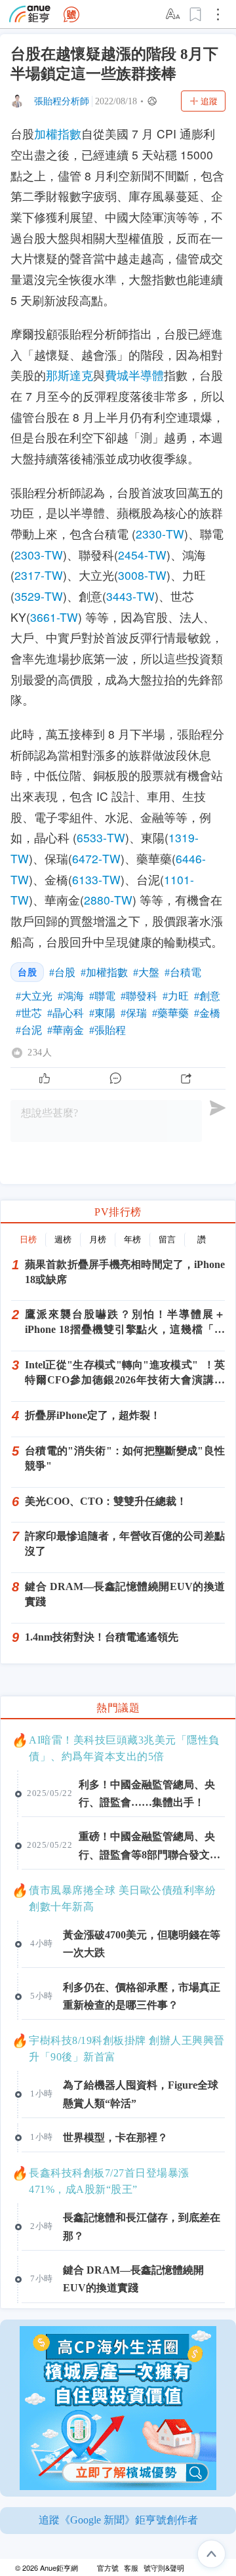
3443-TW (130, 596)
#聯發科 (139, 996)
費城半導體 (134, 375)
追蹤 (209, 101)
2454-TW (142, 555)
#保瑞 (134, 1013)
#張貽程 (108, 1030)
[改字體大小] (174, 14)
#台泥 (29, 1030)
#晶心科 (66, 1013)
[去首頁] (71, 14)
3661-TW (54, 617)
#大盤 (146, 972)
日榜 (28, 1239)
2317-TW (39, 575)
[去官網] (30, 14)
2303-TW (39, 555)
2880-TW (108, 900)
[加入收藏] (196, 14)
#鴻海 (71, 996)
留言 (167, 1239)
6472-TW (96, 858)
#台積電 (183, 972)
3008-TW (142, 575)
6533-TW (101, 837)
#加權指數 (104, 972)
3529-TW (39, 596)
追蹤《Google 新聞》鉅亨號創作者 (118, 2520)
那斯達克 (69, 375)
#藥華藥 (170, 1013)
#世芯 (29, 1013)
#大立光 (34, 996)
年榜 (132, 1239)
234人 (40, 1053)
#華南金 (66, 1030)
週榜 (63, 1239)
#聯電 (102, 996)
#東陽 (102, 1013)
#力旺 (176, 996)
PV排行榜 (118, 1212)
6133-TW (96, 879)
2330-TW (160, 534)
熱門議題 (118, 1708)
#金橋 (207, 1013)
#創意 (207, 996)
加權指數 (58, 133)
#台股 (62, 972)
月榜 (98, 1239)
